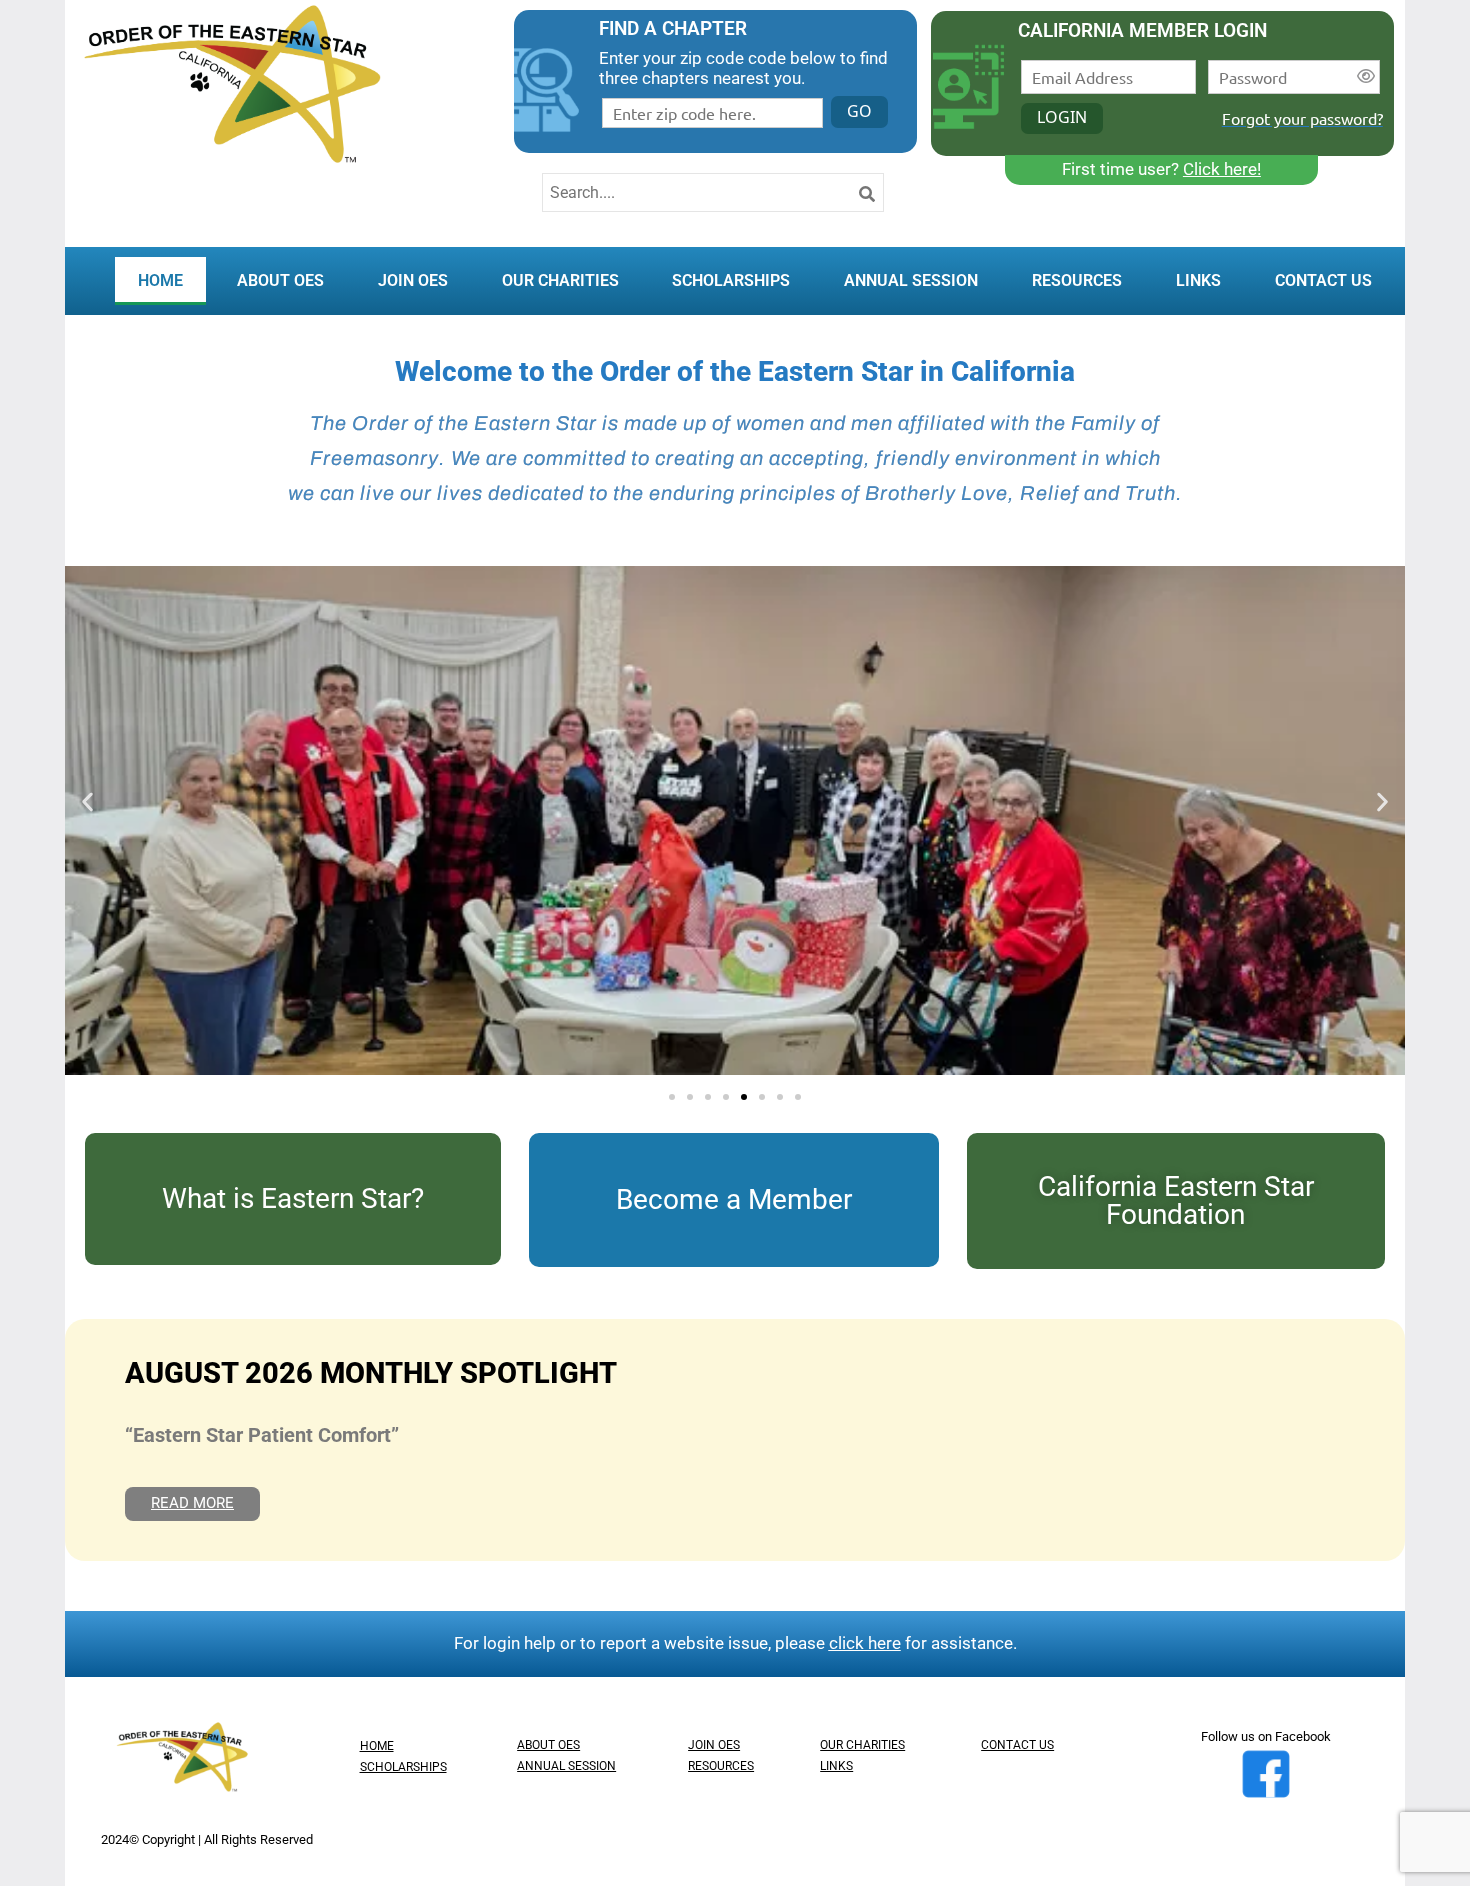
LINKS (1198, 280)
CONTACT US (1323, 280)
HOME (160, 280)
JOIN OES (413, 280)
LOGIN (1062, 117)
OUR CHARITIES (560, 280)
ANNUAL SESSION (911, 280)
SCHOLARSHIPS (731, 280)
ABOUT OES (280, 280)
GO (859, 111)
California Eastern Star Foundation (1176, 1200)
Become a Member (734, 1199)
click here (865, 1643)
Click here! (1222, 169)
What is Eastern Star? (293, 1198)
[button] (87, 802)
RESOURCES (1077, 280)
